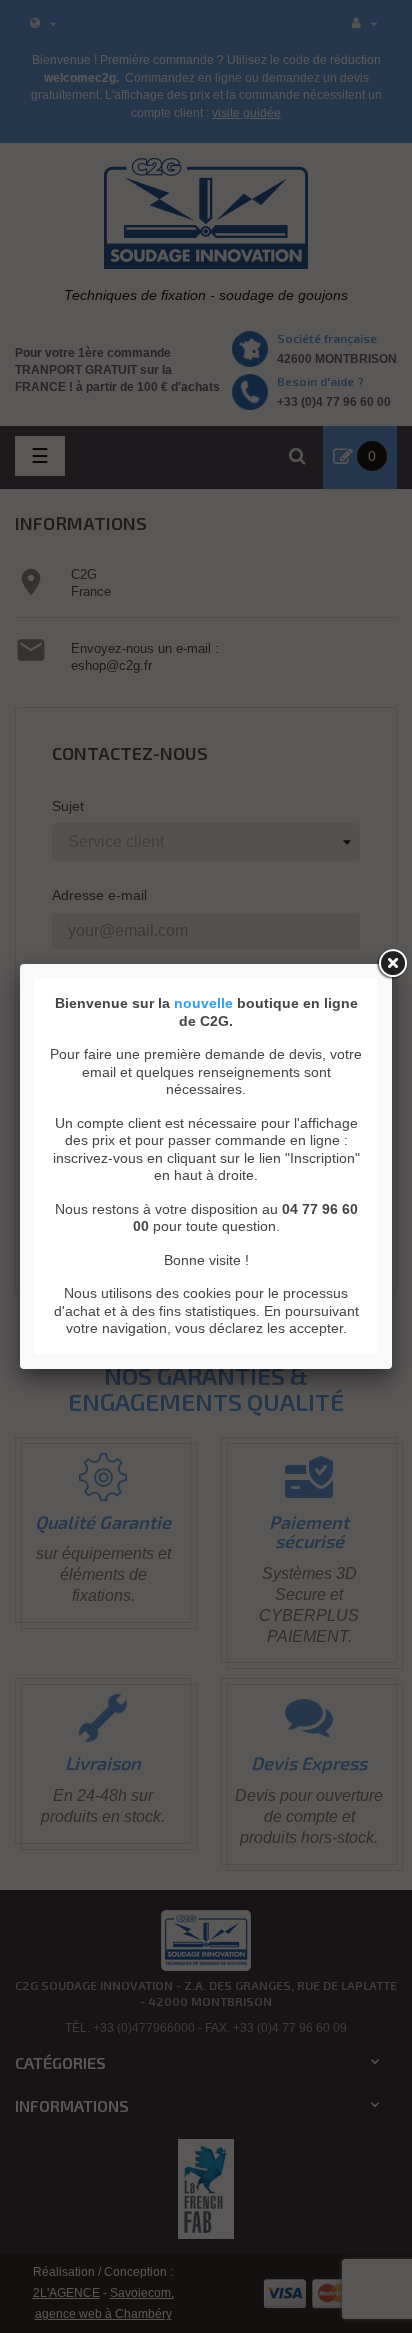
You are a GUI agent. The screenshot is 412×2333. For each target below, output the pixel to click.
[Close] (392, 964)
